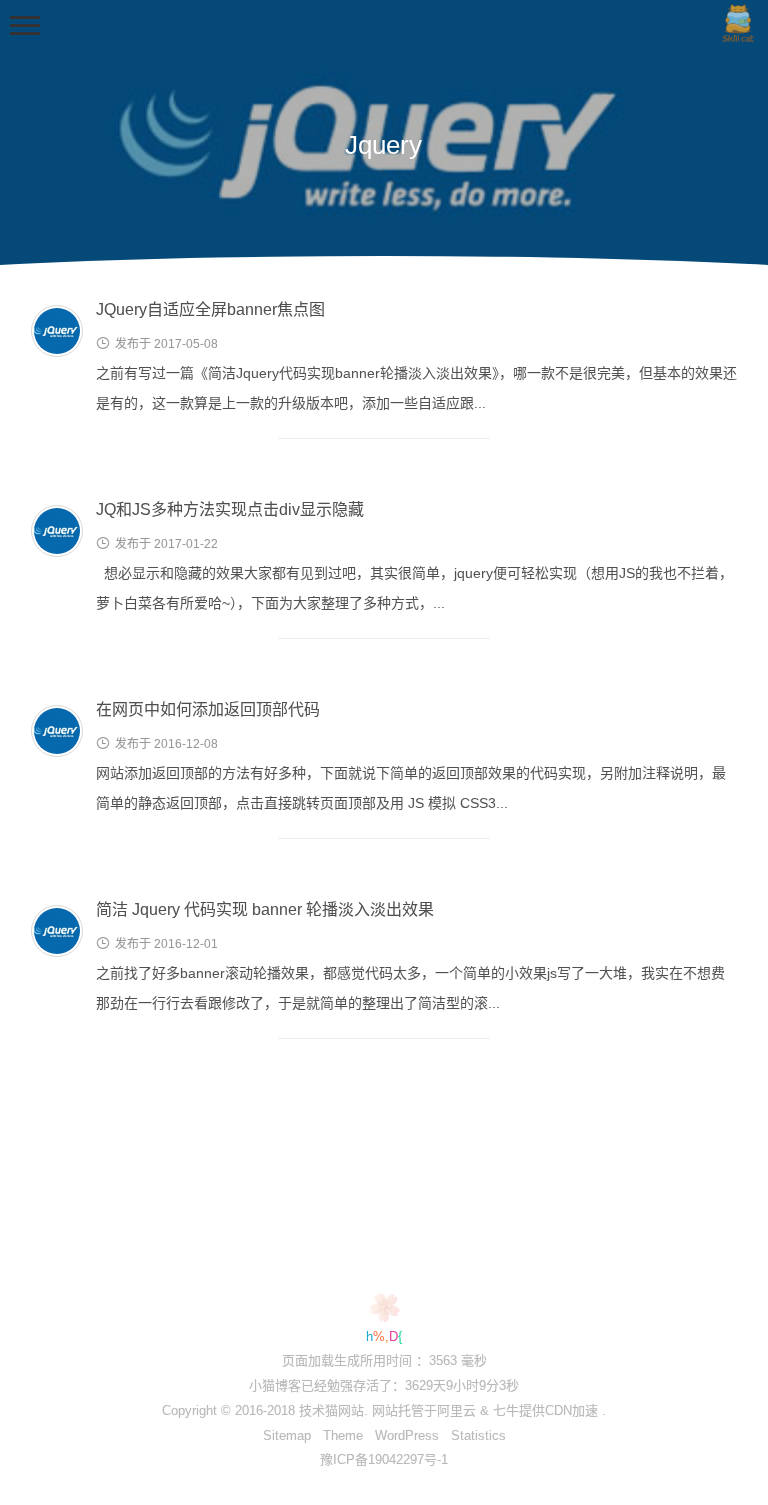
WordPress (407, 1435)
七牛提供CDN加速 (545, 1410)
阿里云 (456, 1410)
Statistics (478, 1435)
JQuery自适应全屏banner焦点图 (210, 309)
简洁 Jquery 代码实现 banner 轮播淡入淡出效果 (265, 909)
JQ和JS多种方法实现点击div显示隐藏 (230, 509)
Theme (343, 1435)
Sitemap (287, 1435)
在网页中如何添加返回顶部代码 (208, 709)
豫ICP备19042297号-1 (384, 1459)
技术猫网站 (331, 1410)
